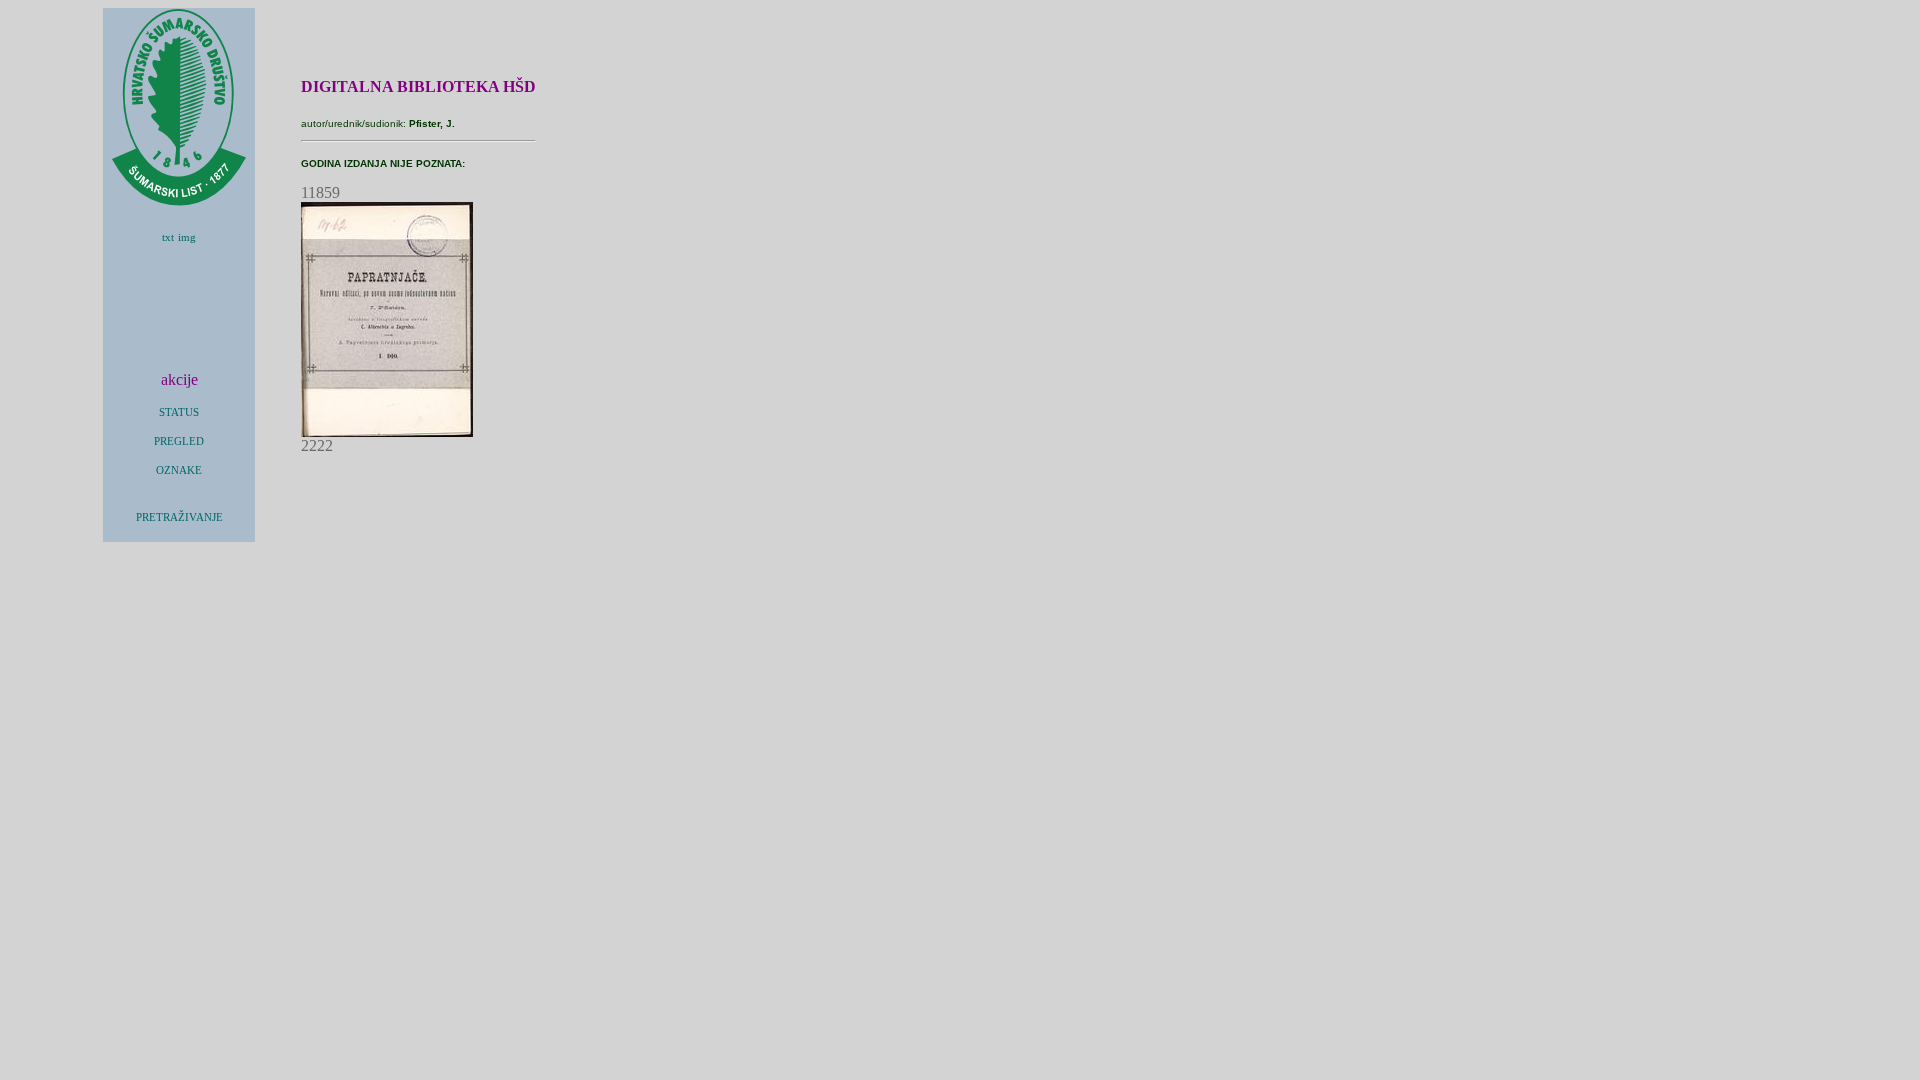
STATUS (179, 412)
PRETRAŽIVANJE (179, 517)
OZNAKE (179, 470)
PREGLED (179, 441)
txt (168, 237)
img (187, 237)
